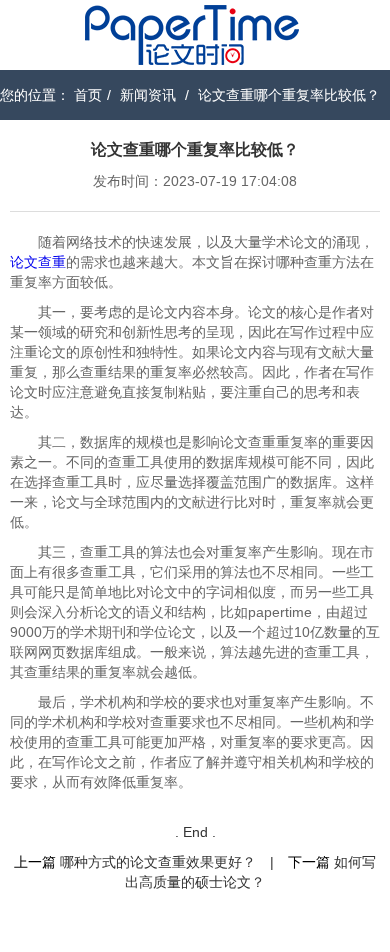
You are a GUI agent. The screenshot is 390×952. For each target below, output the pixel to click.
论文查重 (38, 262)
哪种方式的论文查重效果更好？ (158, 862)
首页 (88, 95)
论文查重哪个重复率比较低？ (289, 95)
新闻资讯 (148, 95)
